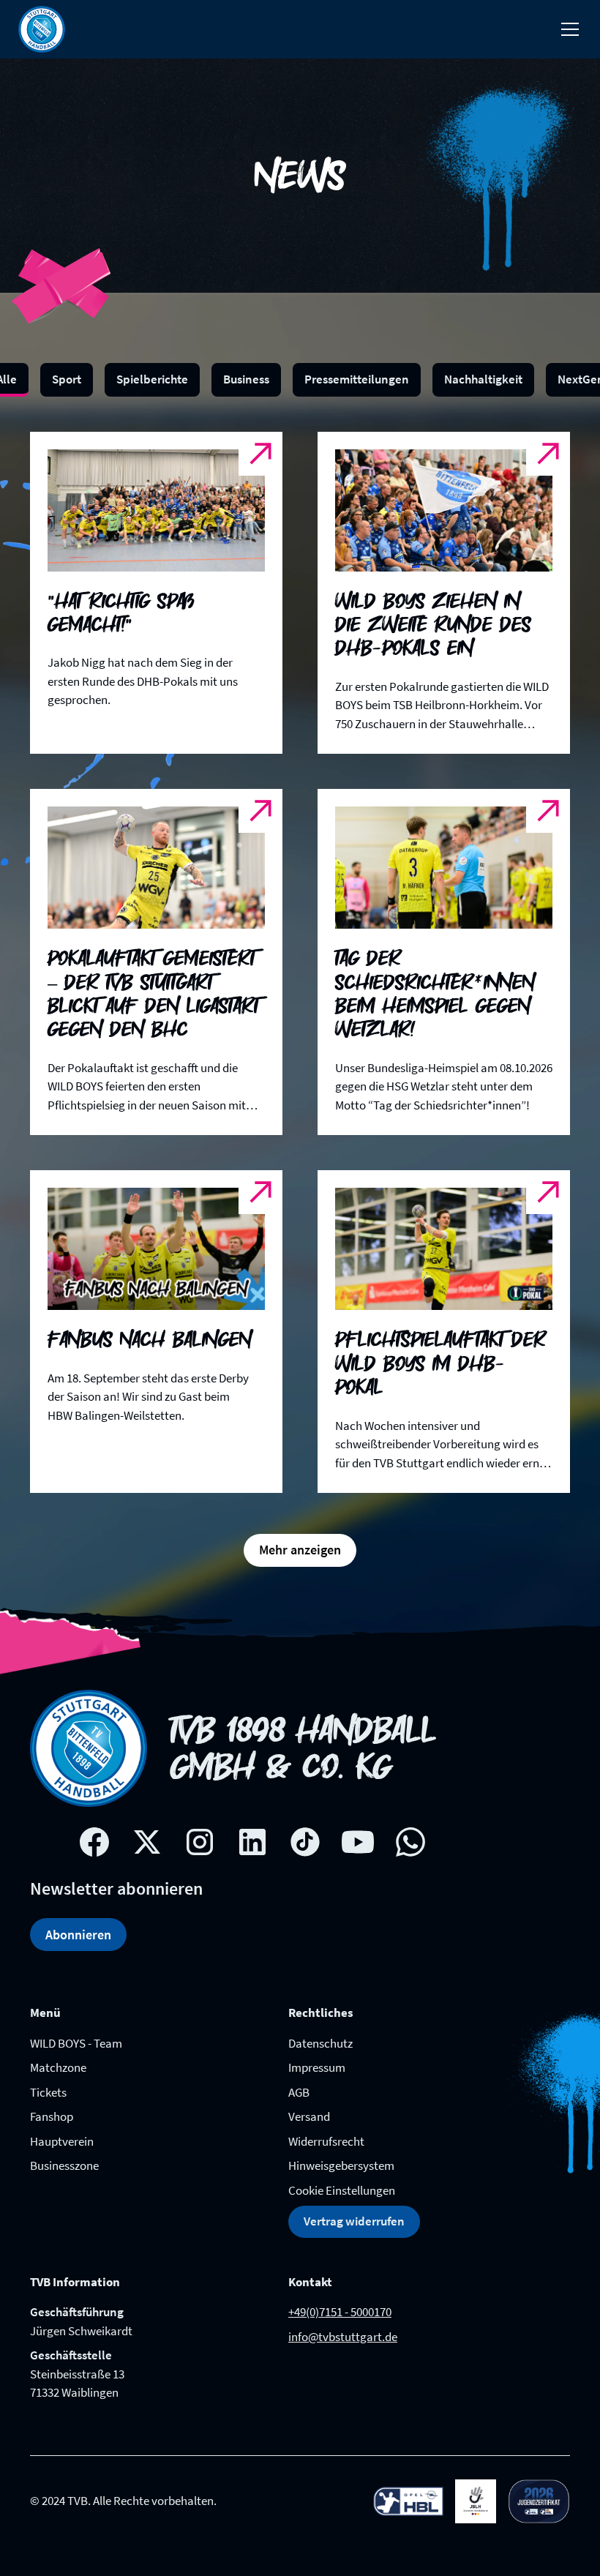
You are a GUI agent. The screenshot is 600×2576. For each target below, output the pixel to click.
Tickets (48, 2092)
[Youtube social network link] (358, 1842)
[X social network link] (147, 1842)
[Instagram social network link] (200, 1842)
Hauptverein (62, 2141)
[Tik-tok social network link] (305, 1842)
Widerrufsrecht (326, 2141)
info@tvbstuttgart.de (343, 2337)
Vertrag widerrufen (354, 2221)
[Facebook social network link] (94, 1842)
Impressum (317, 2067)
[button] (567, 29)
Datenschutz (320, 2043)
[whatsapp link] (410, 1842)
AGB (299, 2092)
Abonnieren (78, 1935)
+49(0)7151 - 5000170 (340, 2312)
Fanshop (52, 2116)
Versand (309, 2116)
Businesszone (64, 2165)
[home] (42, 29)
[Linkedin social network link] (252, 1842)
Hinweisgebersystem (341, 2165)
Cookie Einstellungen (342, 2190)
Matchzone (58, 2067)
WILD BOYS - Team (76, 2043)
